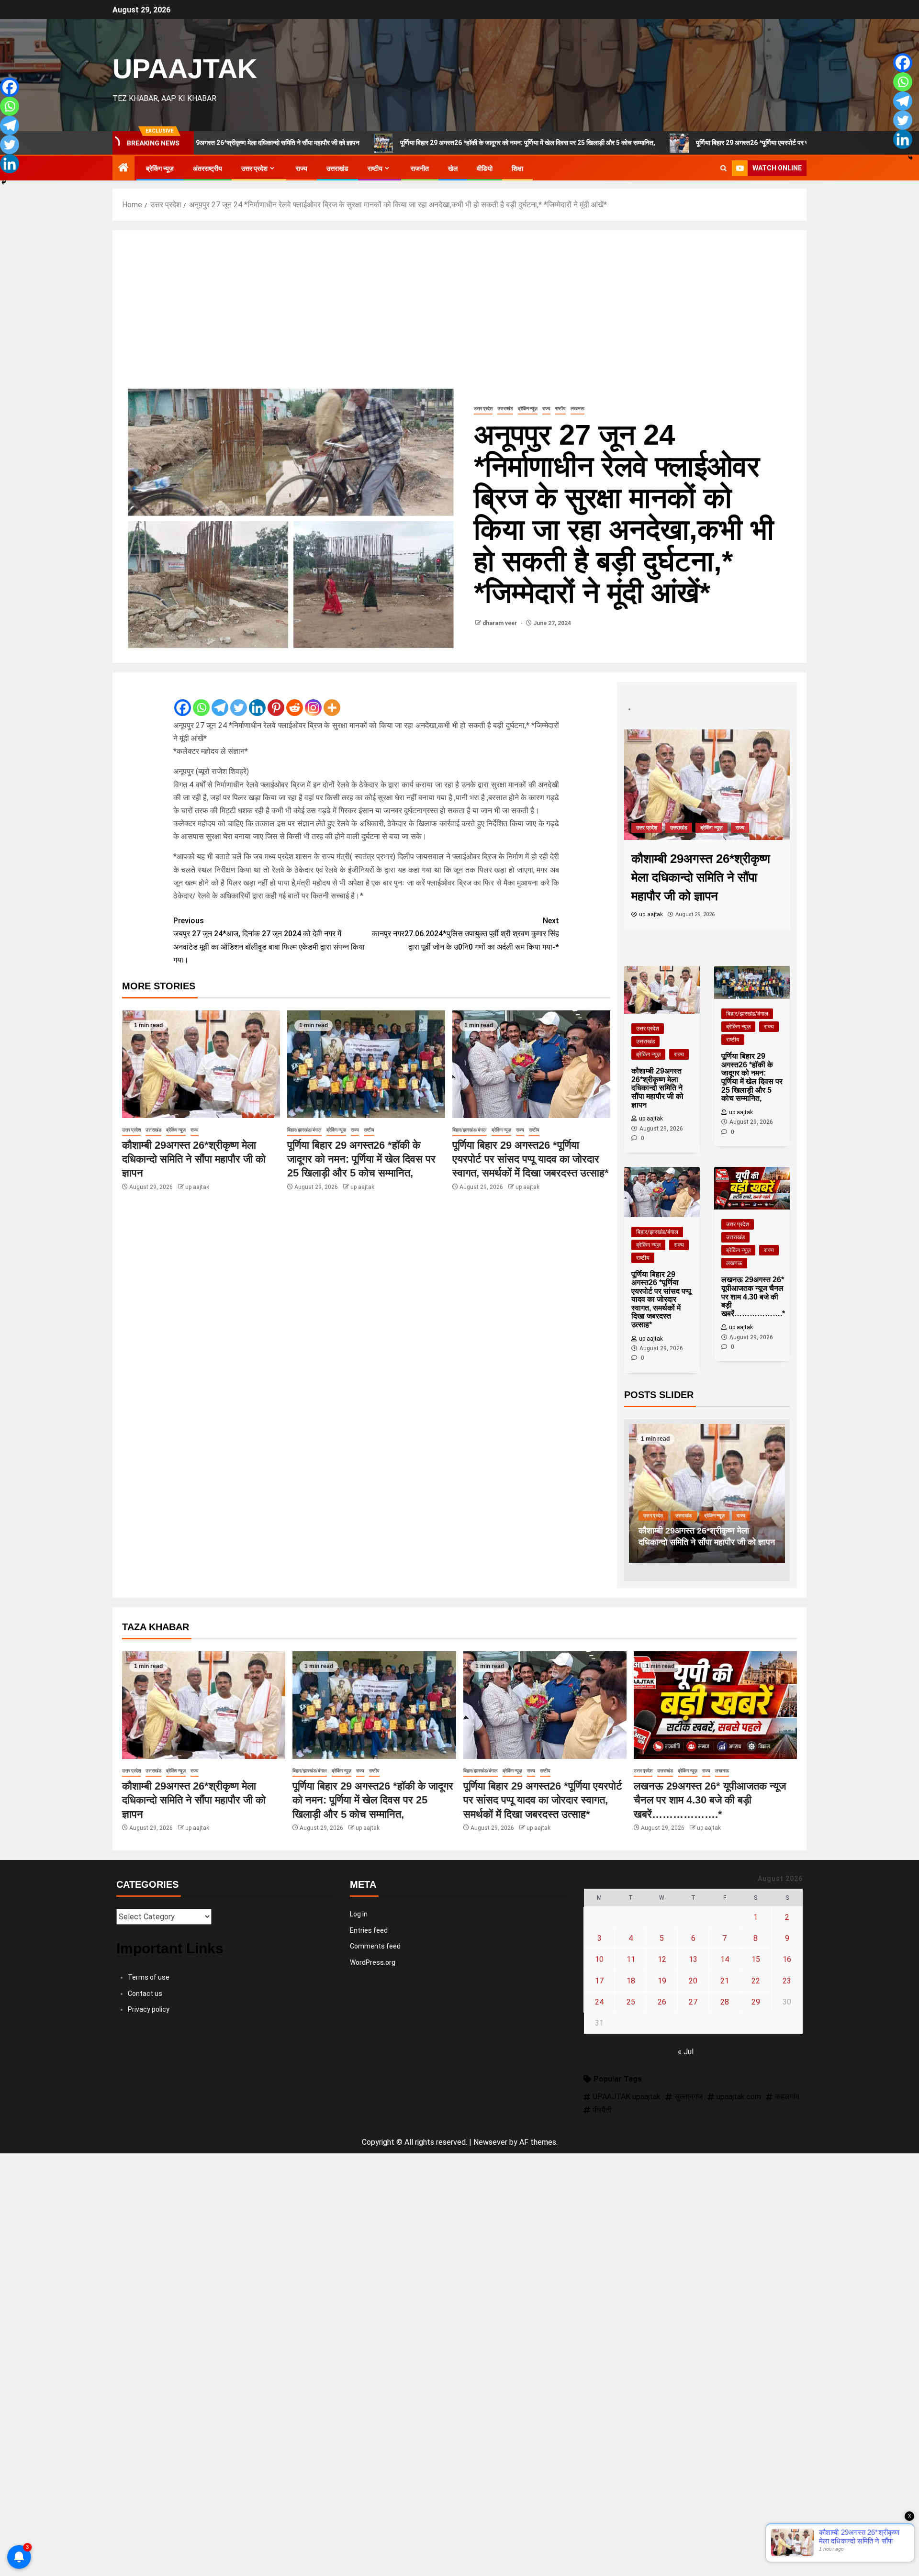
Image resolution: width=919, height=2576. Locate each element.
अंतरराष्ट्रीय (207, 168)
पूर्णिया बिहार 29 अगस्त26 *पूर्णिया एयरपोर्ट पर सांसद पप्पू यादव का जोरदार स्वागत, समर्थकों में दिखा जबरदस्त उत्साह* (717, 143)
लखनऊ (577, 409)
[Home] (123, 168)
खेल (453, 168)
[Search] (723, 168)
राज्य (302, 168)
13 (693, 1959)
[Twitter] (239, 700)
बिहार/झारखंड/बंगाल (304, 1130)
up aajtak (197, 1187)
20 (693, 1981)
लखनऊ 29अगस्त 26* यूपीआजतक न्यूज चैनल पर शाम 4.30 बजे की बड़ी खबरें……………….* (710, 1800)
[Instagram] (313, 700)
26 (662, 2002)
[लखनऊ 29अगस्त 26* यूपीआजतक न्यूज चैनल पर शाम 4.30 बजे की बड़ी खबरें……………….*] (715, 1705)
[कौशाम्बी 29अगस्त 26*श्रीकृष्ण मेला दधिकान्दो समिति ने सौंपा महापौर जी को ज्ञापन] (201, 1064)
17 (599, 1981)
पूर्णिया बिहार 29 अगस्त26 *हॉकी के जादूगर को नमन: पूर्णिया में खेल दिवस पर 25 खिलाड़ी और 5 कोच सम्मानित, (414, 143)
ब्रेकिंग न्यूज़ (160, 168)
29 (756, 2002)
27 (693, 2002)
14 (725, 1959)
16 (787, 1959)
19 (662, 1981)
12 (662, 1959)
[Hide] (4, 182)
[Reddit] (295, 700)
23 (787, 1981)
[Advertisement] (459, 312)
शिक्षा (517, 168)
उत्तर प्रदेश (254, 168)
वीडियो (485, 168)
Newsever (490, 2142)
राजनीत (420, 168)
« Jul (686, 2052)
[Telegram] (220, 700)
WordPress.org (373, 1962)
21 (725, 1981)
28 (725, 2002)
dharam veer (500, 623)
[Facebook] (183, 700)
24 (599, 2002)
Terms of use (149, 1977)
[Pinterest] (276, 700)
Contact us (145, 1994)
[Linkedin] (257, 700)
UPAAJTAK (185, 68)
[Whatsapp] (201, 700)
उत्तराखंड (337, 168)
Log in (359, 1914)
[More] (332, 700)
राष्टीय (375, 168)
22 (756, 1981)
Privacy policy (149, 2009)
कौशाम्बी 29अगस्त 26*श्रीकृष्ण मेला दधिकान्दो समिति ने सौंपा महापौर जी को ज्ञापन (194, 1159)
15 (756, 1959)
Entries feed (369, 1930)
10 (599, 1959)
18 (631, 1981)
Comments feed (375, 1946)
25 (631, 2002)
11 (631, 1959)
